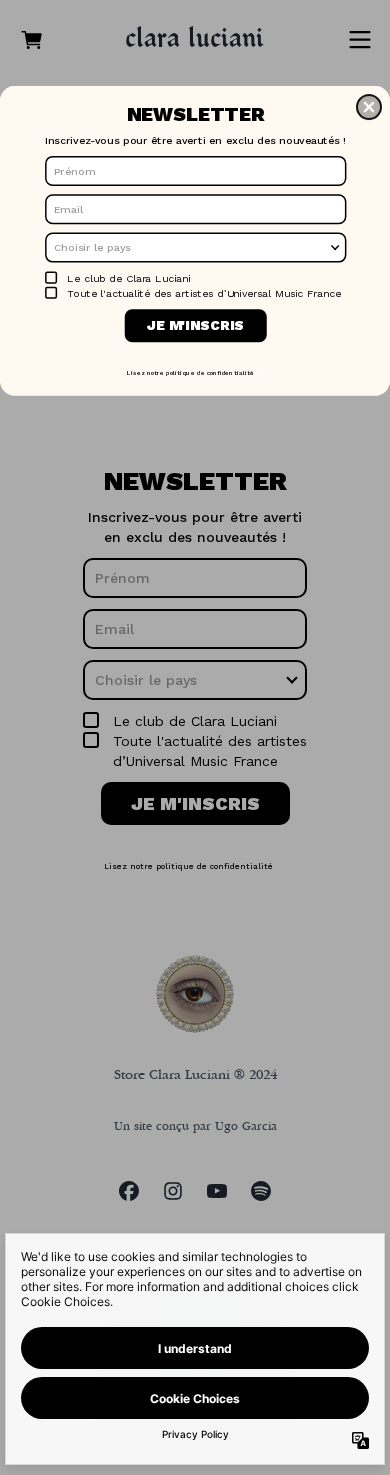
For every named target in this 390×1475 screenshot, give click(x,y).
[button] (369, 107)
